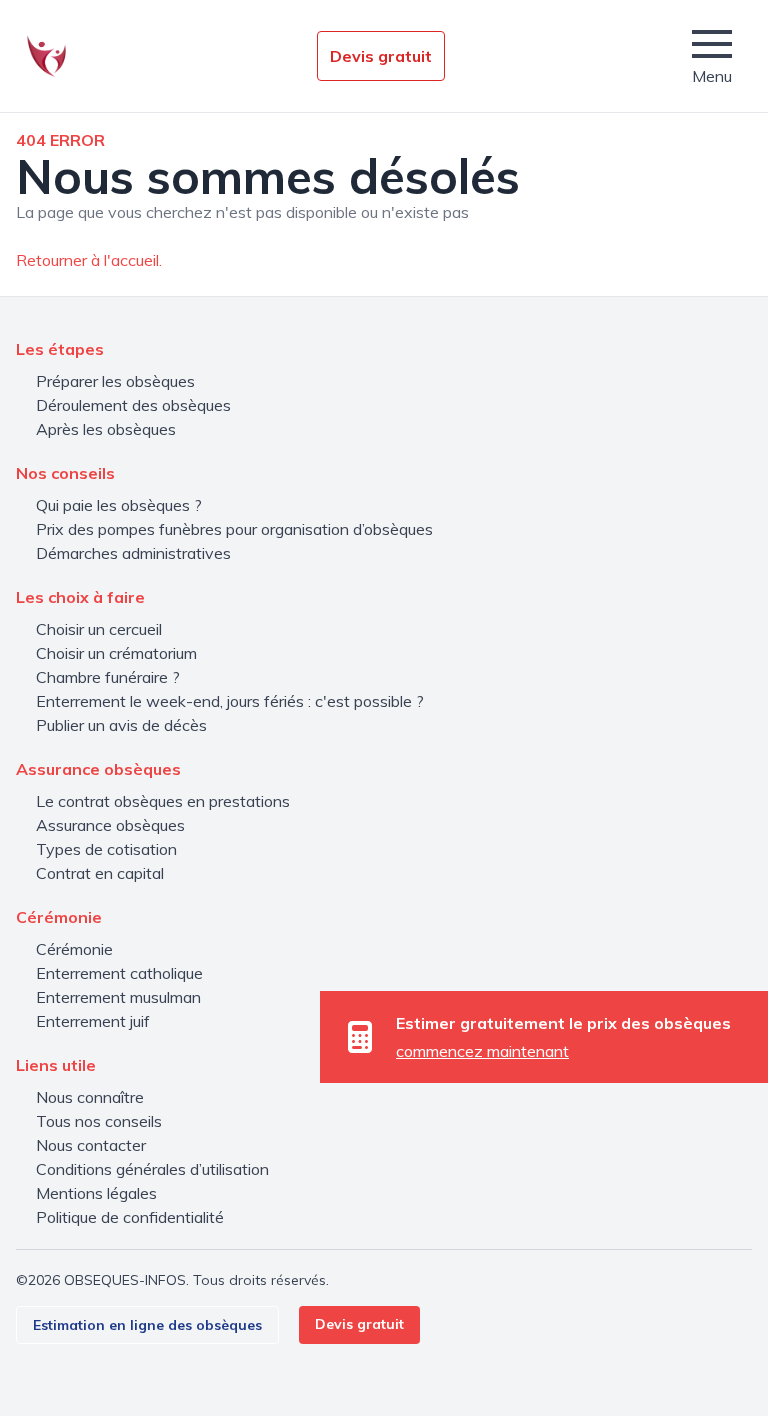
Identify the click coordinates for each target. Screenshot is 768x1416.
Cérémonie (74, 949)
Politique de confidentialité (130, 1217)
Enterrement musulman (118, 997)
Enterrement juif (93, 1021)
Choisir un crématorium (116, 653)
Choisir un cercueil (99, 629)
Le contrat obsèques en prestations (163, 801)
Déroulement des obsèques (133, 405)
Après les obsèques (106, 429)
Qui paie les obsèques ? (119, 505)
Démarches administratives (133, 553)
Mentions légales (96, 1193)
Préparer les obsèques (115, 381)
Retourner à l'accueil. (89, 260)
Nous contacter (91, 1145)
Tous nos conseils (99, 1121)
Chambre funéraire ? (108, 677)
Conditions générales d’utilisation (152, 1169)
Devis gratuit (381, 56)
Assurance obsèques (110, 825)
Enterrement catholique (119, 973)
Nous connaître (90, 1097)
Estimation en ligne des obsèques (147, 1325)
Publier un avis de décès (121, 725)
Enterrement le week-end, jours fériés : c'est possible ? (230, 701)
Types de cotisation (106, 849)
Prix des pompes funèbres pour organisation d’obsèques (234, 529)
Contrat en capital (100, 873)
